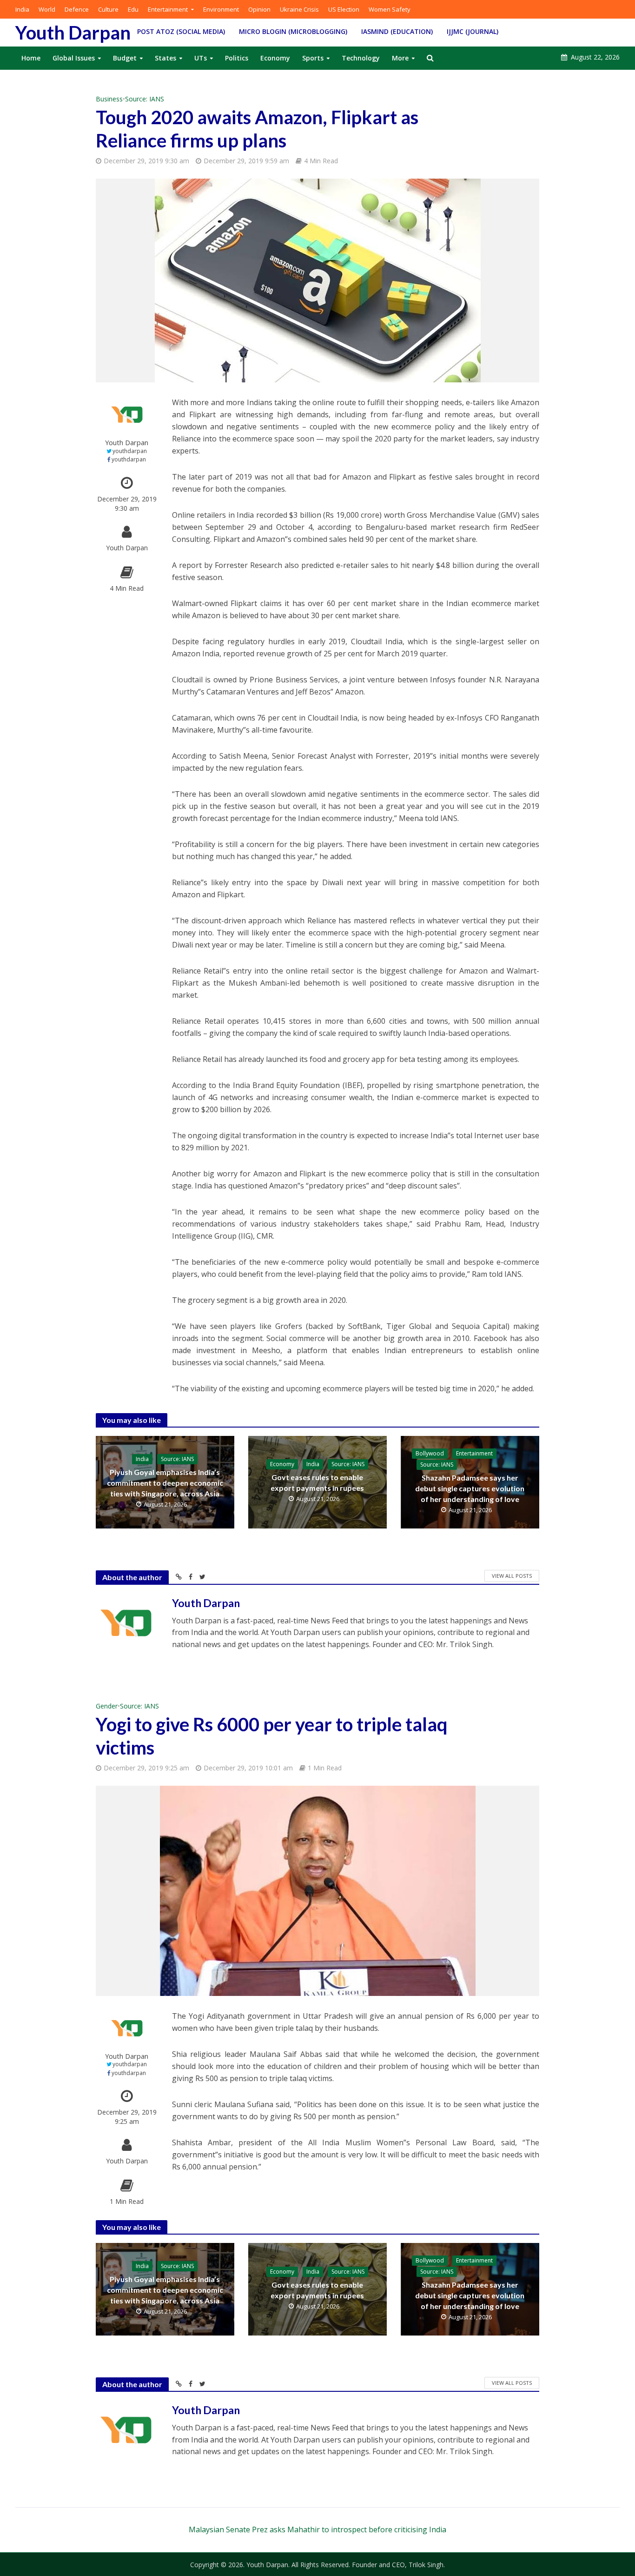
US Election (344, 9)
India (22, 9)
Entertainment (168, 9)
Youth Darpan (73, 33)
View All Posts (512, 1576)
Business (109, 99)
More (400, 58)
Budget (125, 58)
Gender (107, 1706)
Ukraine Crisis (299, 9)
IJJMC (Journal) (473, 31)
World (47, 9)
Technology (361, 58)
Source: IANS (145, 99)
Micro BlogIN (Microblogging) (293, 31)
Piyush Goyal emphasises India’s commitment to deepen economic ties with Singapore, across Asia (165, 1483)
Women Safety (390, 9)
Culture (108, 9)
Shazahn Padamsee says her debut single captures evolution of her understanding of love (470, 1488)
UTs (201, 58)
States (165, 58)
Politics (237, 58)
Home (31, 58)
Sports (313, 58)
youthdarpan (130, 451)
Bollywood (430, 1453)
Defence (77, 9)
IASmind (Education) (397, 31)
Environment (221, 9)
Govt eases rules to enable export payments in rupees (317, 1482)
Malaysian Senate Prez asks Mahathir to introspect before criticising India (317, 2529)
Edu (133, 9)
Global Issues (74, 58)
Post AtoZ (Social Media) (181, 31)
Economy (275, 58)
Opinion (259, 9)
